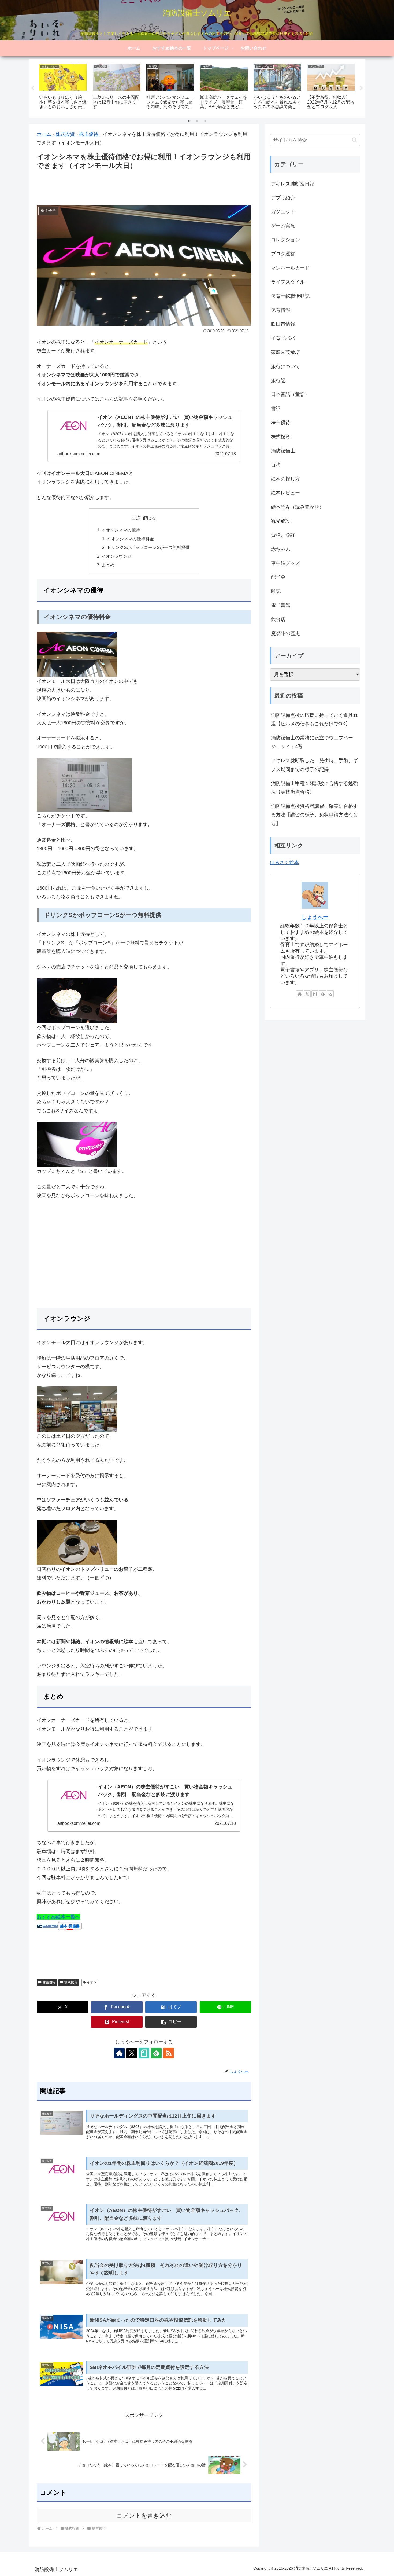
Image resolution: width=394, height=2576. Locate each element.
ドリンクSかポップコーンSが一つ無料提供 (148, 547)
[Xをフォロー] (132, 2053)
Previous (33, 88)
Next (361, 88)
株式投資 (71, 1982)
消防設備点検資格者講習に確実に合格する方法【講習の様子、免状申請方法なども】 (314, 815)
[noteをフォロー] (144, 2053)
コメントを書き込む (144, 2516)
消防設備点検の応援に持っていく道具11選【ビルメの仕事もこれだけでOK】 (314, 720)
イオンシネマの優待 (121, 530)
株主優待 (49, 1982)
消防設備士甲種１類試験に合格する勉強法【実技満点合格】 (314, 788)
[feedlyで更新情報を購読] (156, 2053)
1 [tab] (189, 121)
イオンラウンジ (117, 556)
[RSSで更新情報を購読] (169, 2053)
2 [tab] (197, 121)
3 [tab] (205, 121)
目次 (136, 518)
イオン (92, 1982)
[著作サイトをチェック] (119, 2053)
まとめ (108, 565)
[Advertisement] (144, 186)
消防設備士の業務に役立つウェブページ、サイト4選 (312, 742)
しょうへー (315, 917)
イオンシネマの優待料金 (130, 539)
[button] (171, 2022)
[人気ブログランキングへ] (47, 1926)
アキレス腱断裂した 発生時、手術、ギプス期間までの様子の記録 (314, 765)
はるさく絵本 (284, 863)
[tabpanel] (63, 87)
